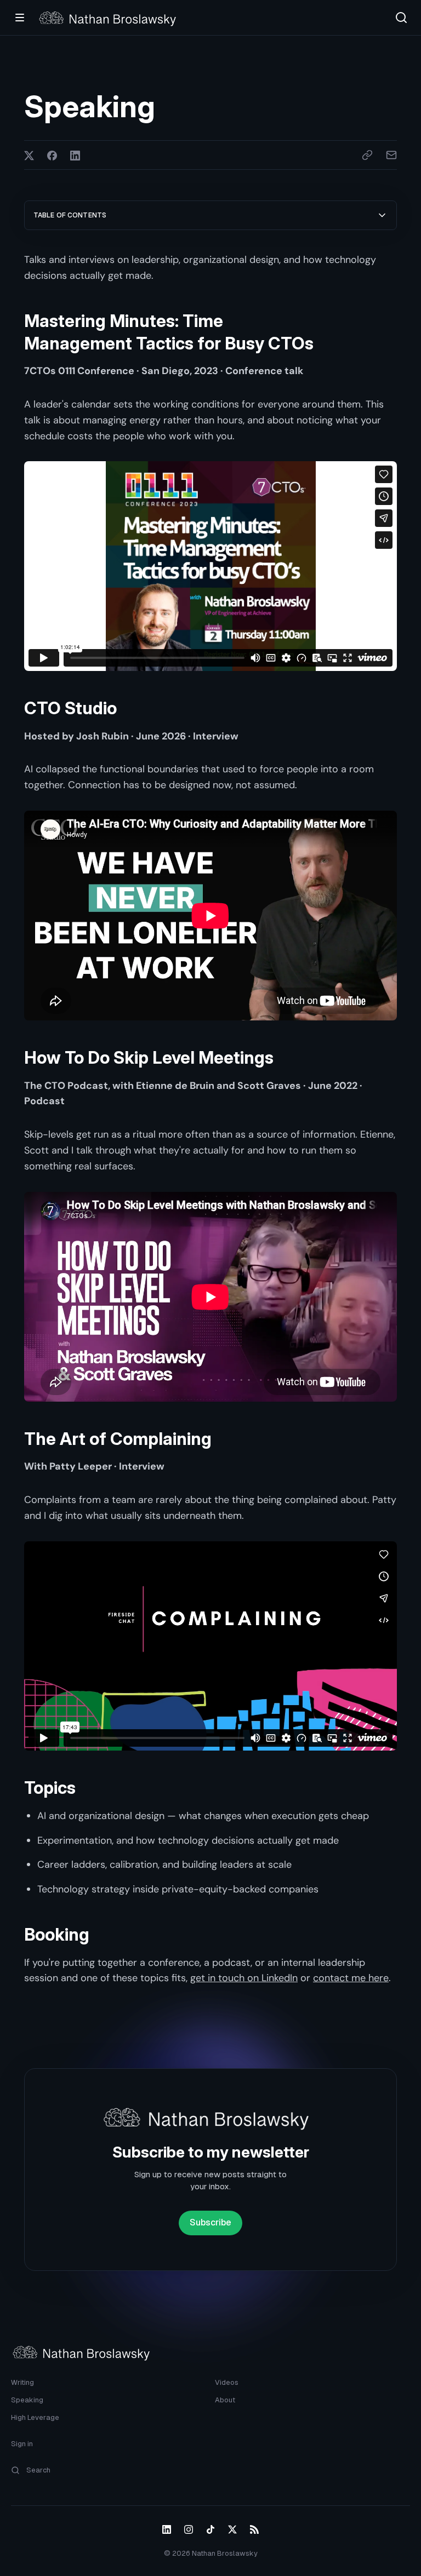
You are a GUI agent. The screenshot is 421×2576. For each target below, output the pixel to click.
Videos (227, 2382)
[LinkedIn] (167, 2529)
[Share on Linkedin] (75, 155)
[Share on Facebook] (52, 155)
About (225, 2400)
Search (38, 2470)
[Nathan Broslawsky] (110, 18)
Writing (22, 2382)
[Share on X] (29, 155)
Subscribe (210, 2222)
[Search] (401, 18)
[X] (232, 2529)
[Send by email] (391, 155)
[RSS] (254, 2529)
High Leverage (35, 2417)
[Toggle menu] (20, 18)
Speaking (27, 2400)
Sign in (22, 2444)
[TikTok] (210, 2529)
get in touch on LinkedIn (244, 1978)
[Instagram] (189, 2529)
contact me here (351, 1978)
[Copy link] (367, 155)
